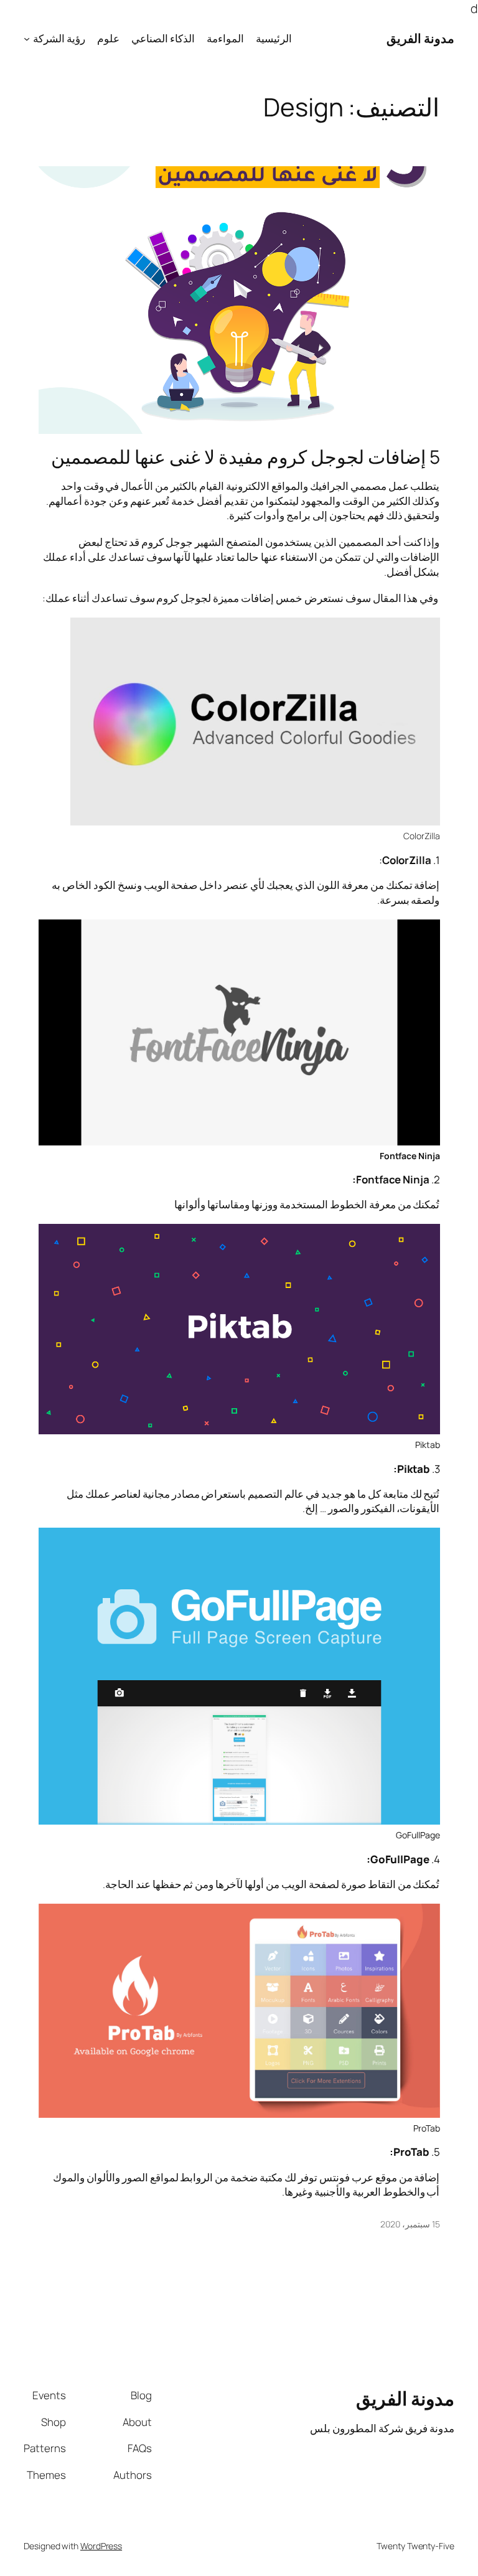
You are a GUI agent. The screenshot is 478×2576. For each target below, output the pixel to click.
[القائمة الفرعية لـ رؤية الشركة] (27, 38)
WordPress (101, 2546)
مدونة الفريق (420, 38)
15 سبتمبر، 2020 (410, 2224)
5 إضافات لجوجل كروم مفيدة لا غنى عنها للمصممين (245, 457)
